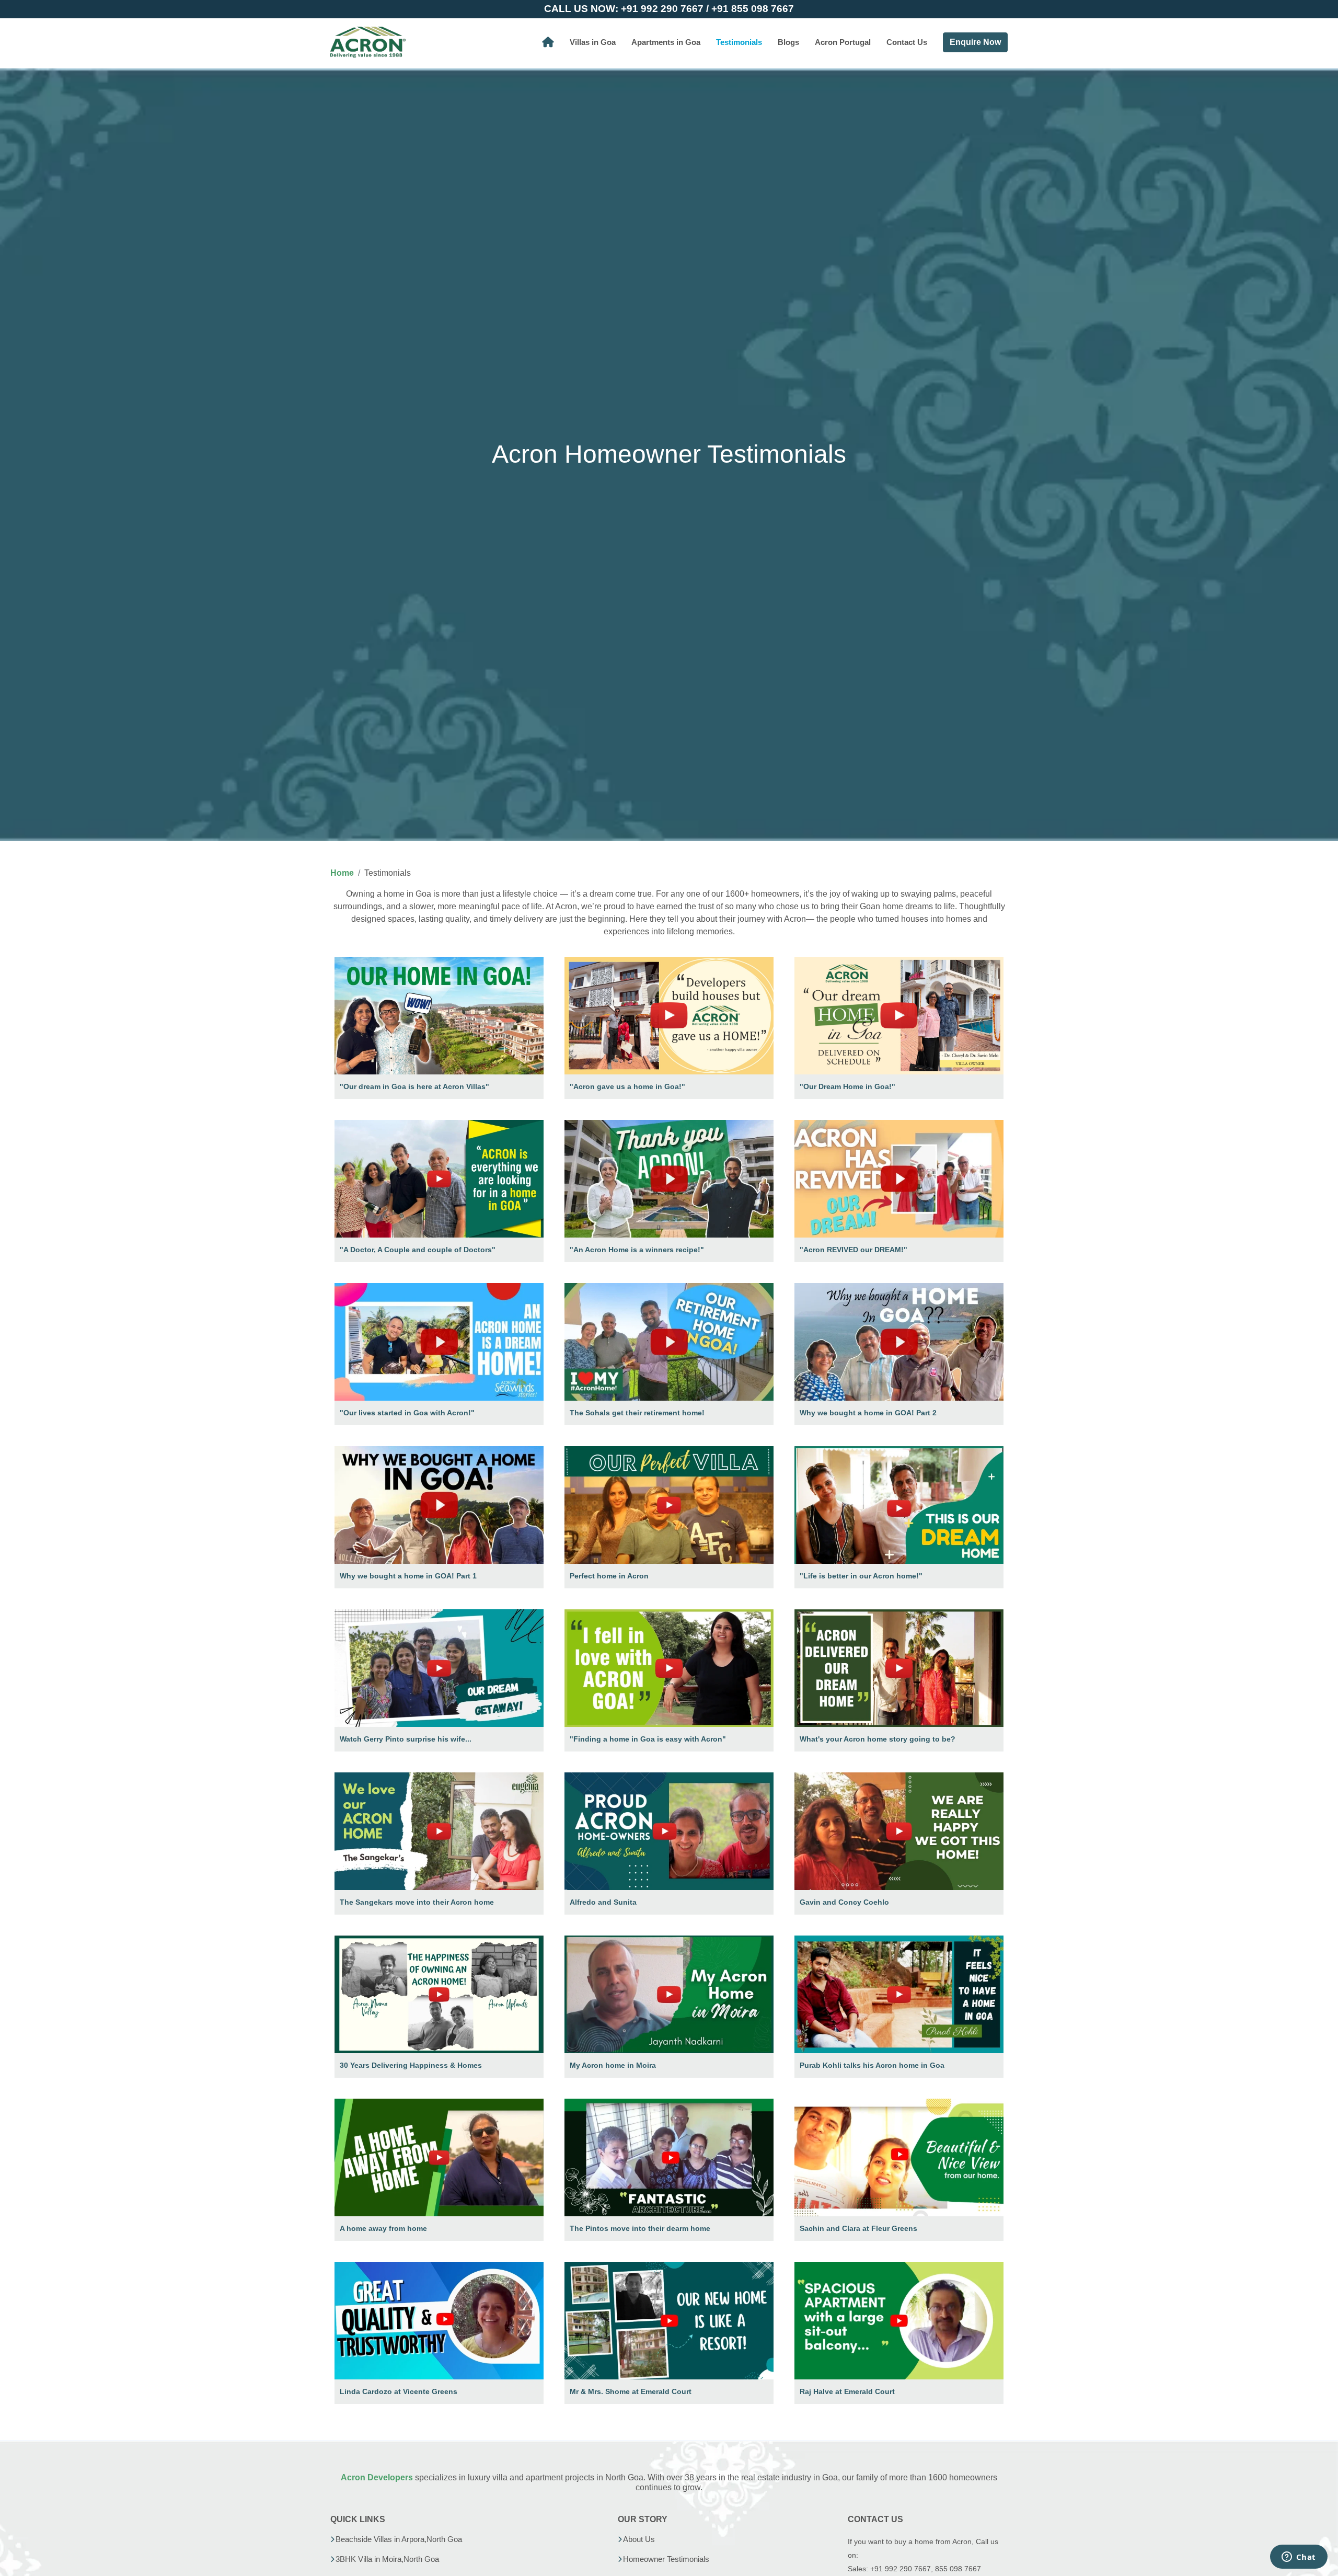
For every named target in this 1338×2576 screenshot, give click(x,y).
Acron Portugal (843, 42)
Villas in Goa (593, 42)
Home (342, 873)
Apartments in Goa (666, 42)
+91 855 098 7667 (753, 9)
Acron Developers (377, 2477)
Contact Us (907, 42)
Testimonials (739, 42)
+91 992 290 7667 (662, 9)
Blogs (788, 42)
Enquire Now (975, 42)
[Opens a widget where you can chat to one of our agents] (1299, 2558)
